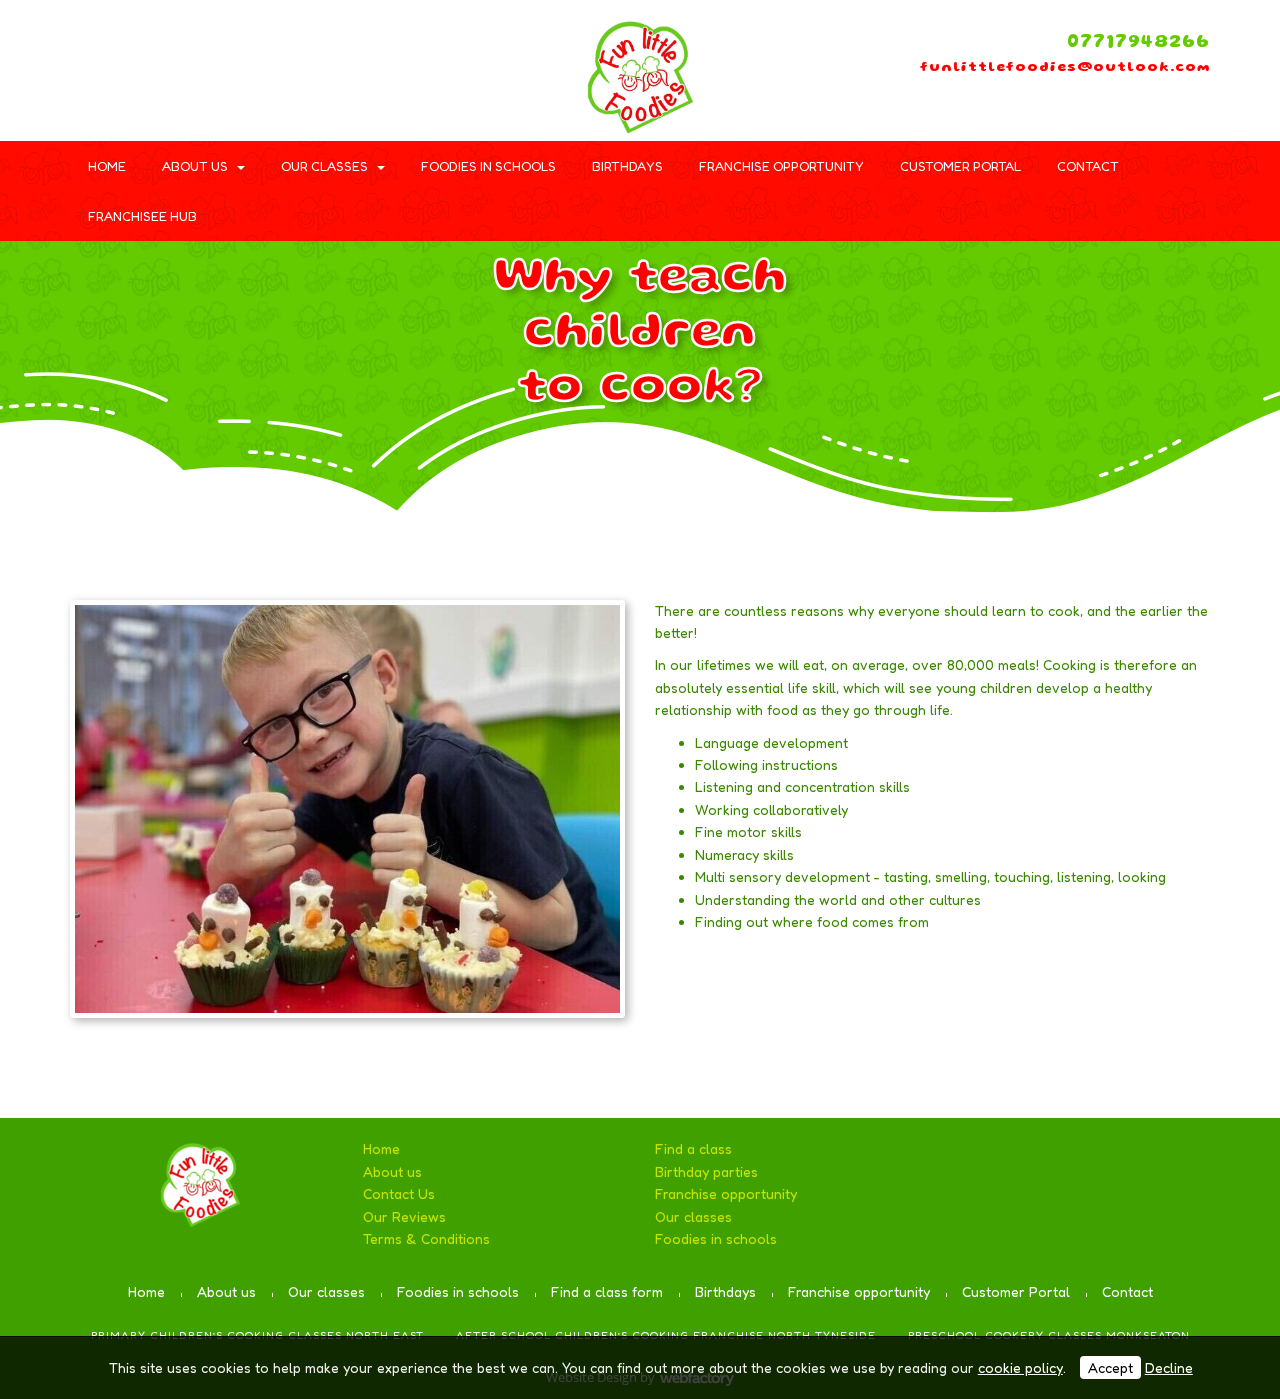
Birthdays (627, 166)
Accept (1110, 1367)
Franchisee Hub (142, 216)
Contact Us (399, 1193)
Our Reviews (404, 1216)
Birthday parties (706, 1171)
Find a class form (607, 1291)
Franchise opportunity (781, 166)
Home (107, 166)
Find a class (693, 1148)
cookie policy (1020, 1367)
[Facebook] (85, 55)
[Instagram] (190, 55)
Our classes (324, 166)
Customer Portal (960, 166)
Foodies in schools (488, 166)
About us (195, 166)
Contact (1088, 166)
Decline (1169, 1367)
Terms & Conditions (426, 1238)
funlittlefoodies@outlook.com (1065, 68)
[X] (120, 55)
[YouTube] (155, 55)
